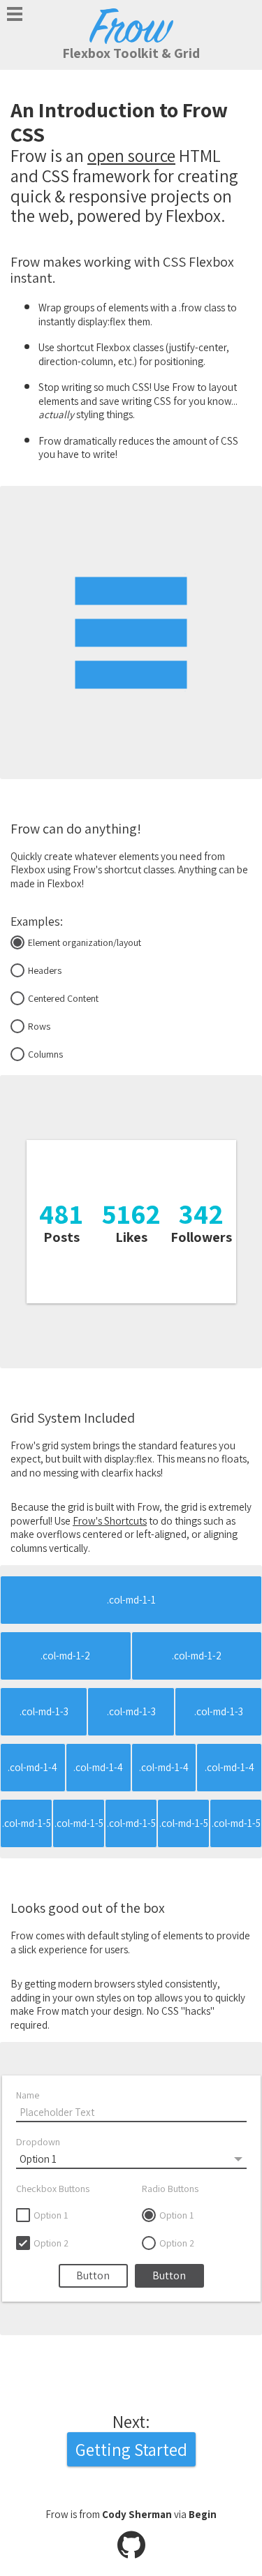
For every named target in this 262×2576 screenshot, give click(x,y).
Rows (39, 1026)
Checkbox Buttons (53, 2189)
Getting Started (131, 2449)
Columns (45, 1054)
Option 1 (51, 2215)
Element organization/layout (85, 942)
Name (28, 2095)
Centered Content (63, 998)
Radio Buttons (170, 2189)
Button (93, 2275)
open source (131, 155)
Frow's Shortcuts (110, 1521)
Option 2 (51, 2243)
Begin (203, 2514)
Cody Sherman (137, 2514)
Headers (45, 970)
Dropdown (38, 2142)
